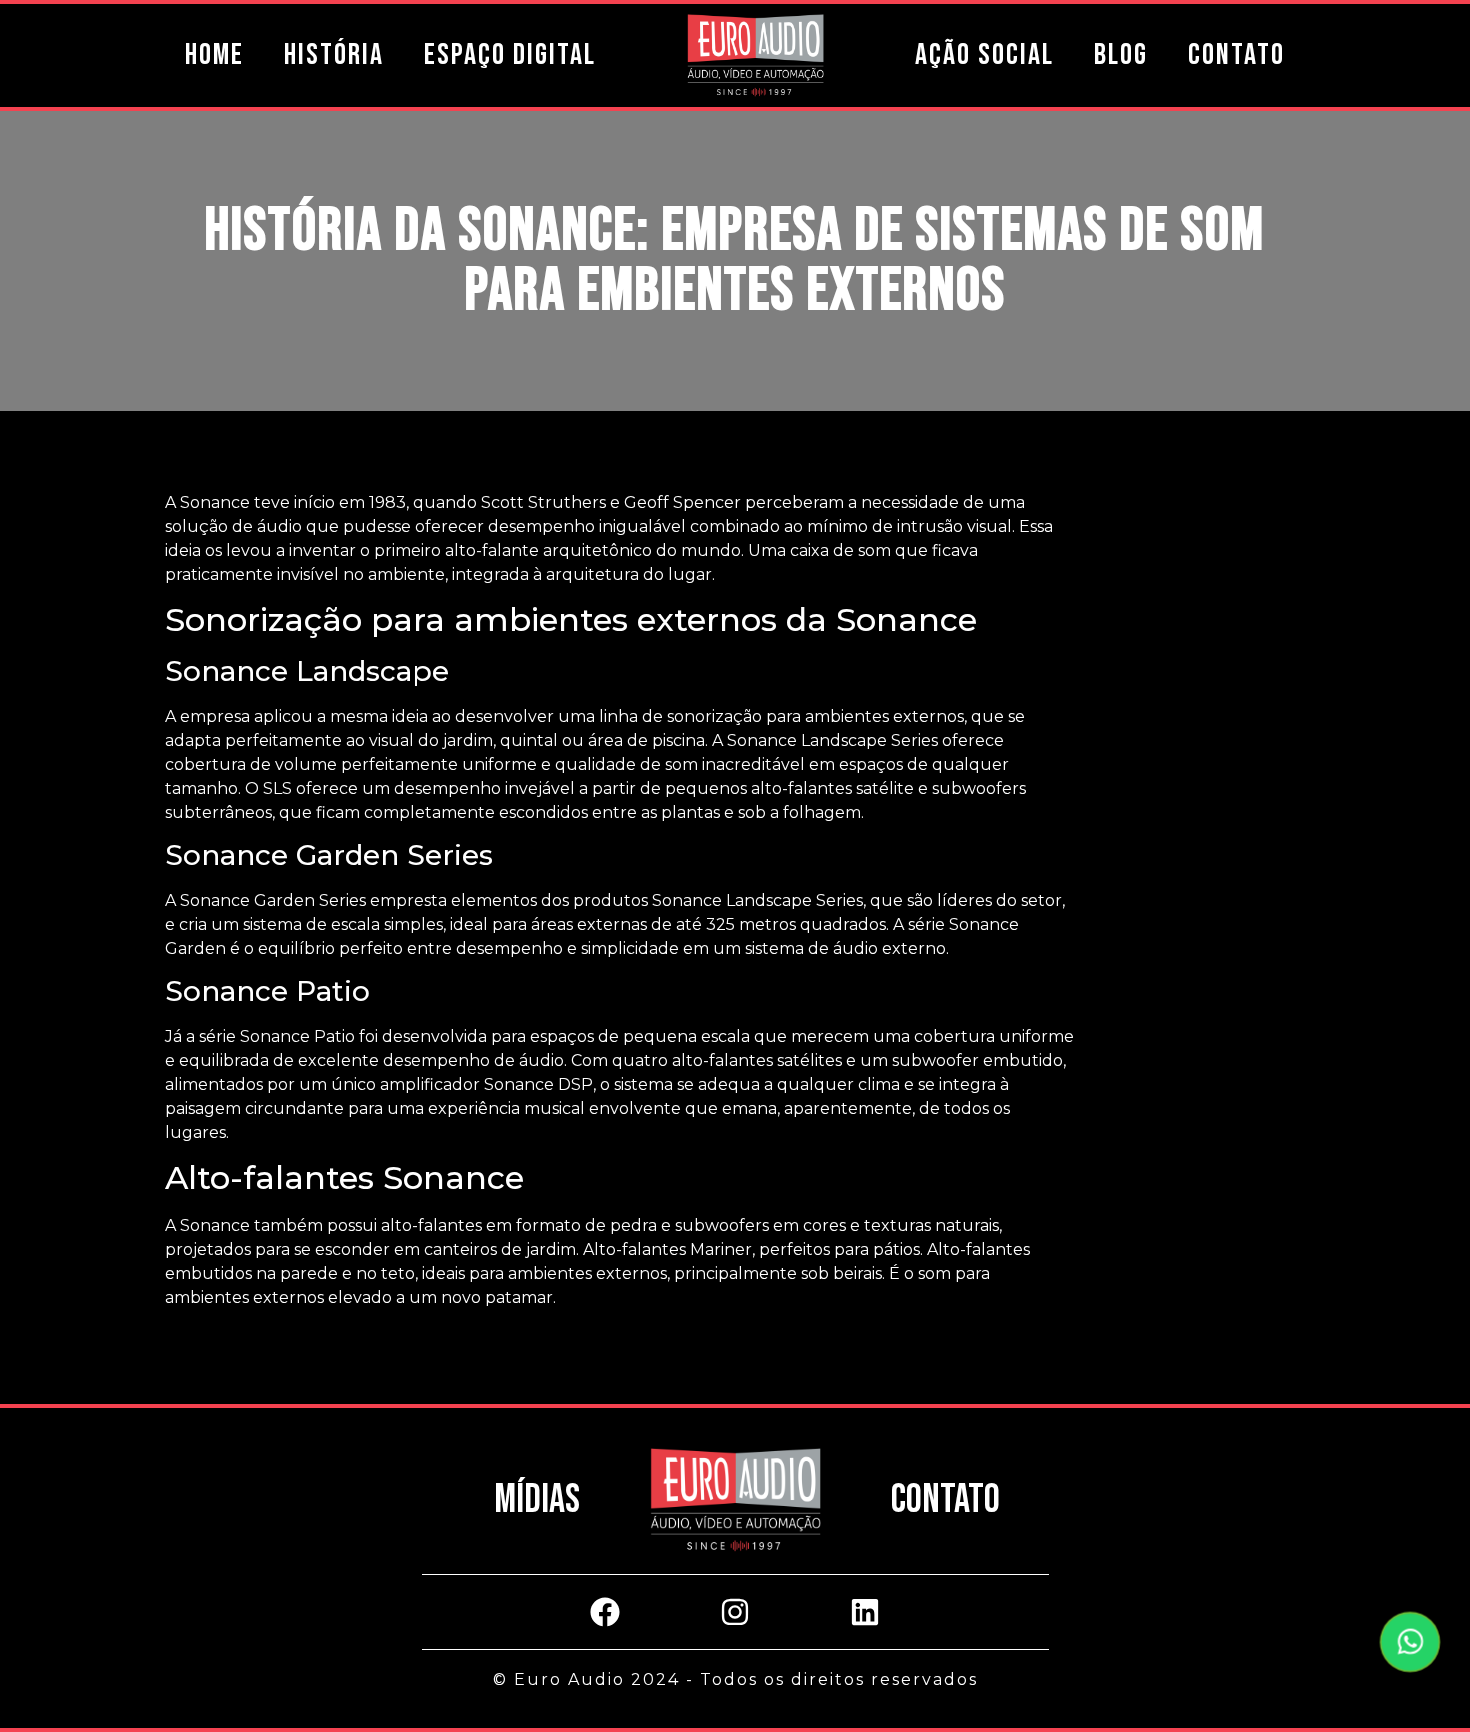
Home (214, 55)
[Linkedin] (865, 1612)
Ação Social (984, 55)
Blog (1121, 55)
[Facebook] (605, 1612)
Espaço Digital (510, 55)
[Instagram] (735, 1612)
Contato (1236, 55)
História (334, 55)
